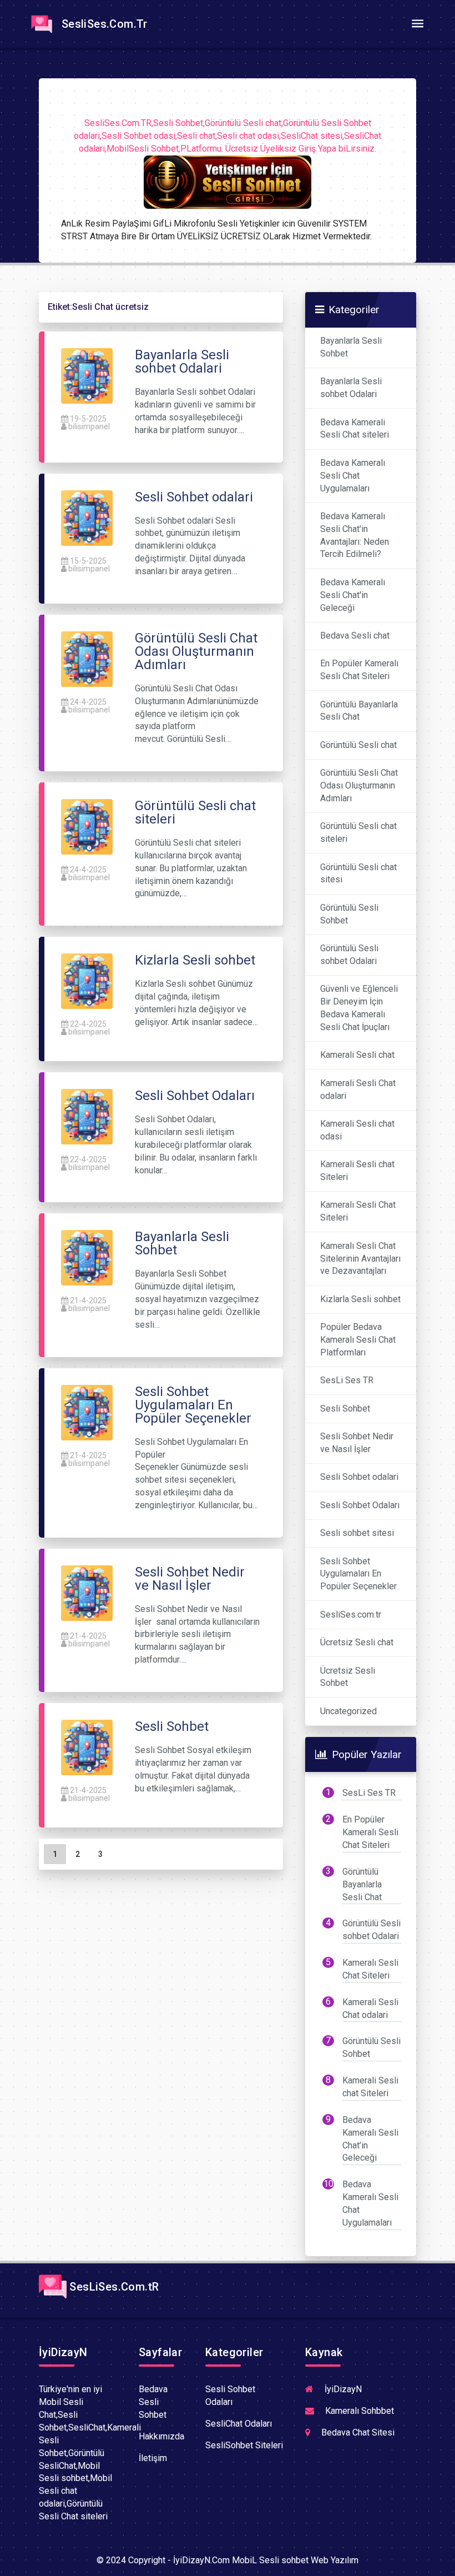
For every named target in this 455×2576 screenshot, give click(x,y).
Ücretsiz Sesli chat (357, 1642)
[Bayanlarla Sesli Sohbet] (87, 1257)
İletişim (153, 2458)
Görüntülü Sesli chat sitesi (358, 873)
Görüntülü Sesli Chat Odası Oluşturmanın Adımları (359, 785)
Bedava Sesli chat (355, 636)
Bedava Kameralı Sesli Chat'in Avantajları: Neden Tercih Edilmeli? (355, 535)
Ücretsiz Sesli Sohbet (348, 1677)
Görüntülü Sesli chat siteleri (358, 832)
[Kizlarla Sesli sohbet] (87, 981)
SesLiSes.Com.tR (113, 2287)
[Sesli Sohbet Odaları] (87, 1116)
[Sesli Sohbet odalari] (87, 517)
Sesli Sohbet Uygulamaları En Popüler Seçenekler (358, 1574)
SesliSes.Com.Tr (102, 24)
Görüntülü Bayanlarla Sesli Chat (359, 711)
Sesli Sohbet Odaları (360, 1505)
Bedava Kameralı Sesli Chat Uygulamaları (353, 476)
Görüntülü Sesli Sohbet (349, 914)
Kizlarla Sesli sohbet (360, 1299)
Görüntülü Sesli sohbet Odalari (349, 955)
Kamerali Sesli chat (357, 1055)
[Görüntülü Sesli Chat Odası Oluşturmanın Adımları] (87, 658)
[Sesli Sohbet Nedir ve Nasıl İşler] (87, 1592)
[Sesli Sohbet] (87, 1747)
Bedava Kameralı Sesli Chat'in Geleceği (353, 595)
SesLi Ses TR (347, 1380)
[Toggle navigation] (417, 24)
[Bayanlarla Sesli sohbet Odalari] (87, 375)
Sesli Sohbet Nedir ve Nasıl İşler (357, 1443)
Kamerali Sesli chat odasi (357, 1130)
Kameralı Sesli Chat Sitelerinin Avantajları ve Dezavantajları (360, 1259)
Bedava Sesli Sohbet (153, 2402)
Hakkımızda (161, 2436)
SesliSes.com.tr (351, 1615)
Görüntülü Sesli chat (358, 745)
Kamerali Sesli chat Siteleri (357, 1171)
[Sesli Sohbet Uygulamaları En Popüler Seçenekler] (87, 1412)
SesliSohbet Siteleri (244, 2445)
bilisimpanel (89, 426)
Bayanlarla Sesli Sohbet (351, 347)
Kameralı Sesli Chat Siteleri (358, 1211)
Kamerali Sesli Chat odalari (358, 1089)
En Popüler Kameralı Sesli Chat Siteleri (359, 670)
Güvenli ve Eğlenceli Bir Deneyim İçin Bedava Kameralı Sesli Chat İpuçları (359, 1008)
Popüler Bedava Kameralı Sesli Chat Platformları (358, 1340)
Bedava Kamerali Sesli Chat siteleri (355, 429)
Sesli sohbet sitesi (357, 1533)
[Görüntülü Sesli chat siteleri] (87, 826)
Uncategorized (348, 1711)
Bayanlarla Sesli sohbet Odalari (351, 388)
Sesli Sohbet (345, 1408)
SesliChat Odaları (239, 2424)
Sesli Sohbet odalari (359, 1477)
